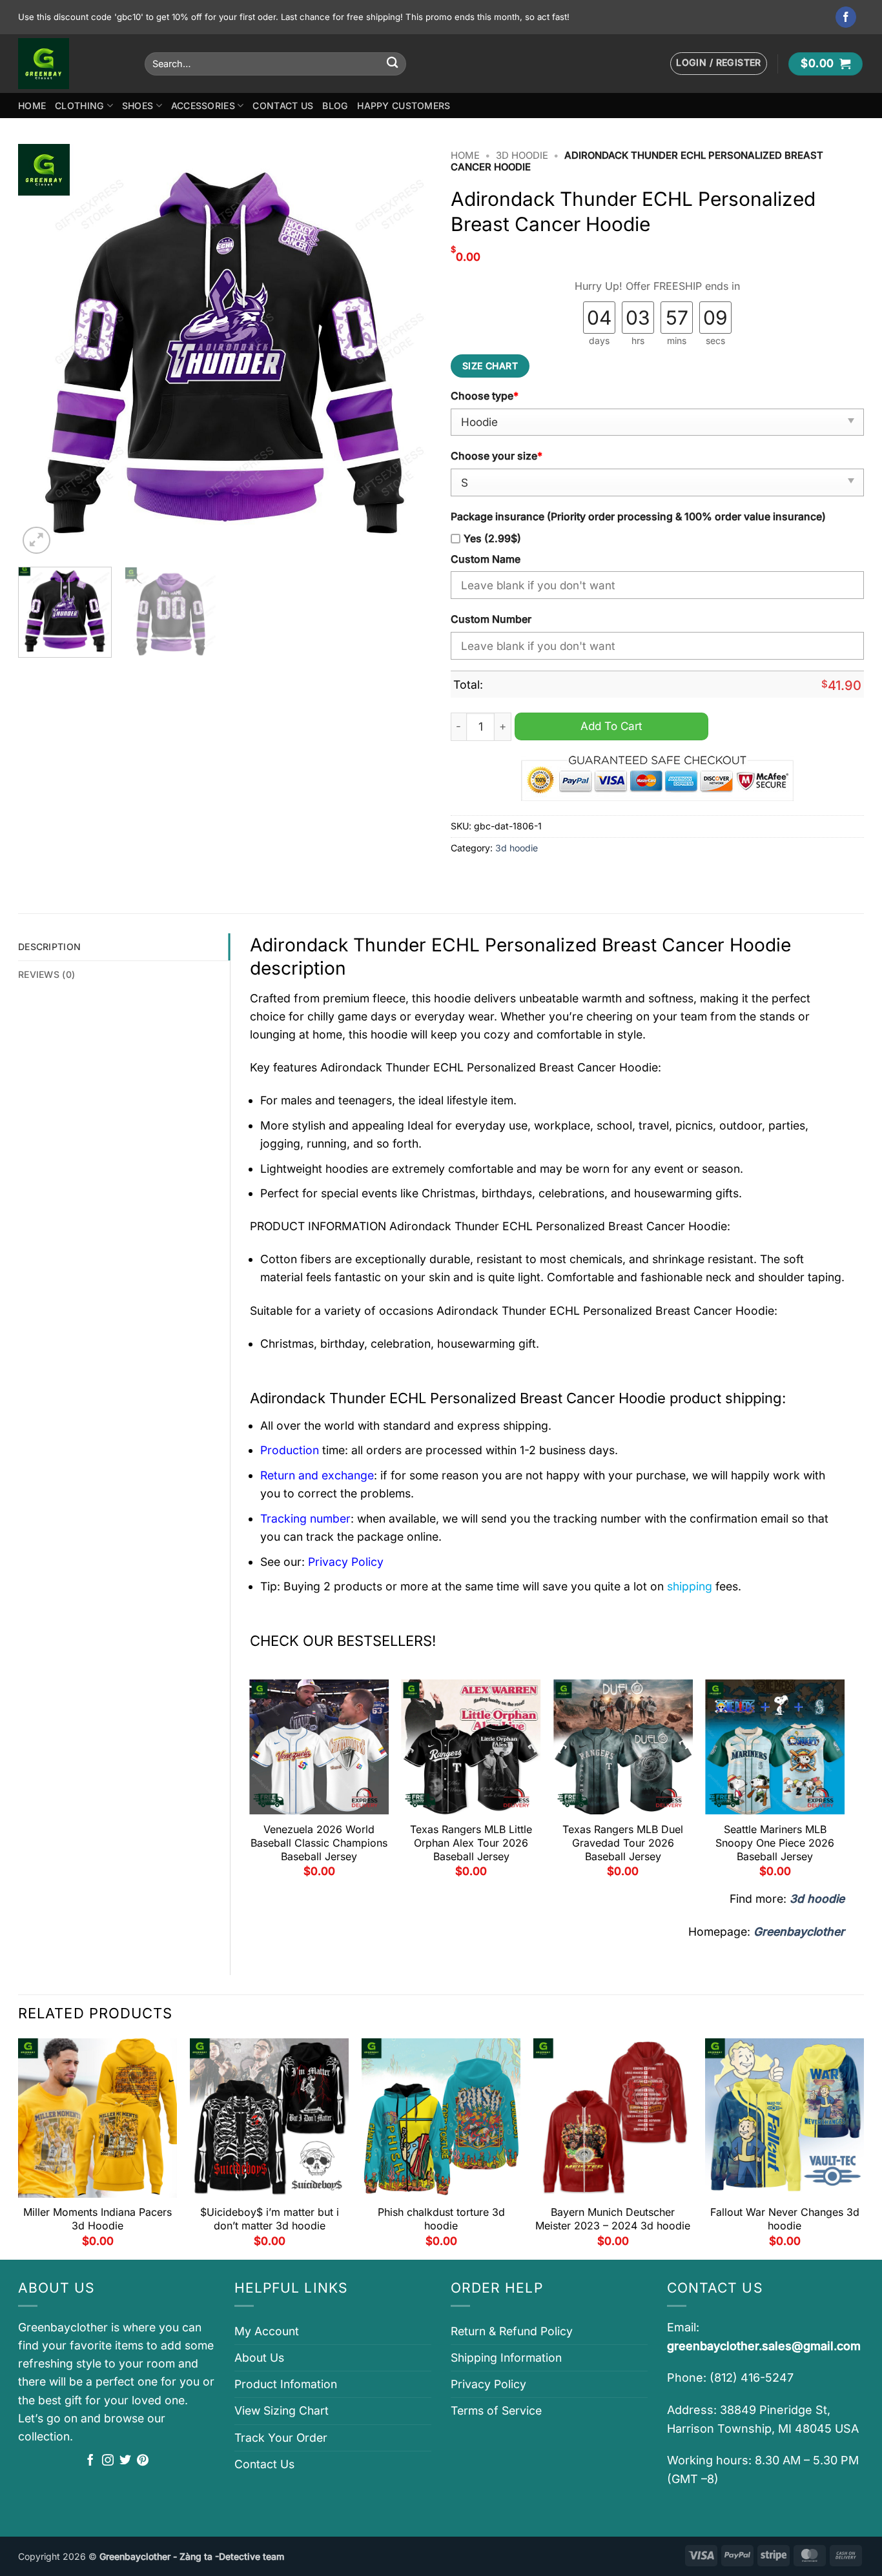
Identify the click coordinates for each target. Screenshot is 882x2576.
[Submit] (392, 64)
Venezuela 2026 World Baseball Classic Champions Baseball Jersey (319, 1843)
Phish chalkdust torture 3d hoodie (441, 2219)
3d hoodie (522, 156)
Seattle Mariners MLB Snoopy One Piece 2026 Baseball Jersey (775, 1843)
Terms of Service (496, 2410)
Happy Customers (404, 106)
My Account (267, 2331)
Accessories (203, 106)
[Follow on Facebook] (846, 17)
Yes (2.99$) (492, 539)
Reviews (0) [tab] (46, 974)
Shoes (138, 106)
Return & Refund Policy (512, 2331)
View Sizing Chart (282, 2410)
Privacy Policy (488, 2384)
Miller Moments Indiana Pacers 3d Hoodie (97, 2219)
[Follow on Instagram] (108, 2461)
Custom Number (491, 619)
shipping (690, 1586)
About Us (259, 2358)
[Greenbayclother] (72, 64)
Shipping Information (506, 2358)
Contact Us (283, 106)
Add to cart (611, 726)
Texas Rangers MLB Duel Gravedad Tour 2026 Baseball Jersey (623, 1843)
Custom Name (486, 559)
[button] (719, 64)
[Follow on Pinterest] (143, 2461)
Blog (335, 106)
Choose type (485, 396)
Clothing (79, 106)
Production (290, 1450)
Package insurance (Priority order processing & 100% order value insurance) (638, 517)
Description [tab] (49, 947)
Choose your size (497, 456)
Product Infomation (286, 2384)
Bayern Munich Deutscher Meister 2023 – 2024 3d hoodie (613, 2219)
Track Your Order (281, 2438)
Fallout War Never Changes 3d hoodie (785, 2219)
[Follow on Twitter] (125, 2461)
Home (32, 106)
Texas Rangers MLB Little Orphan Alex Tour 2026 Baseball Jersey (471, 1843)
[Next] (407, 350)
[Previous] (43, 350)
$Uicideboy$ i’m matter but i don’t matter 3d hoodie (270, 2219)
